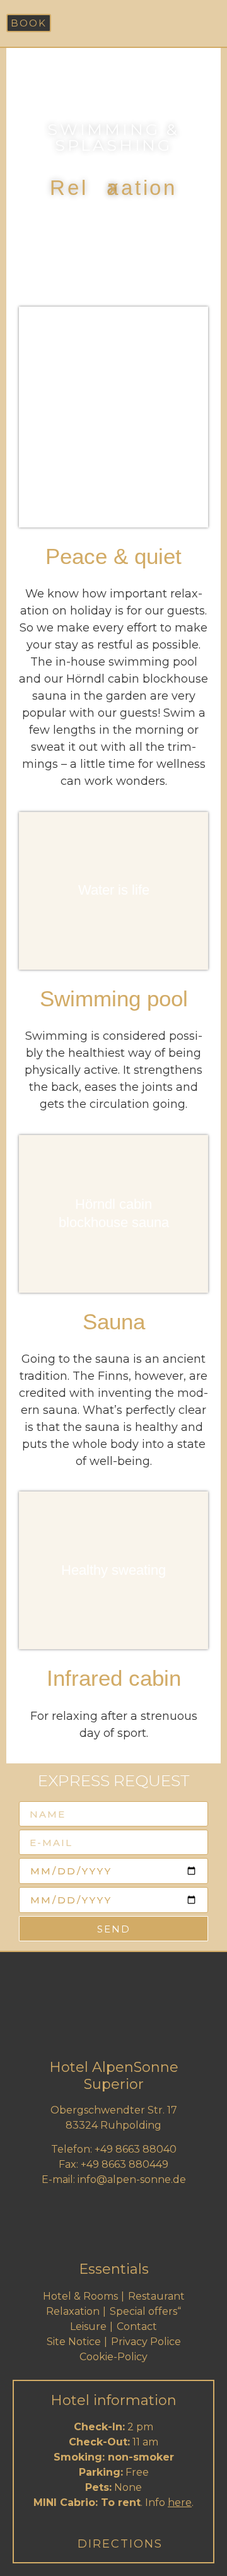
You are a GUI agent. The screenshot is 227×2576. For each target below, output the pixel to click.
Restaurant (156, 2296)
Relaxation (73, 2311)
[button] (209, 23)
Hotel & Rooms (80, 2296)
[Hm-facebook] (113, 2230)
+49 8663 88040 (136, 2149)
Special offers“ (145, 2311)
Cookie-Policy (113, 2357)
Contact (137, 2326)
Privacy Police (146, 2342)
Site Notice (74, 2342)
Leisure (88, 2326)
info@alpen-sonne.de (132, 2179)
